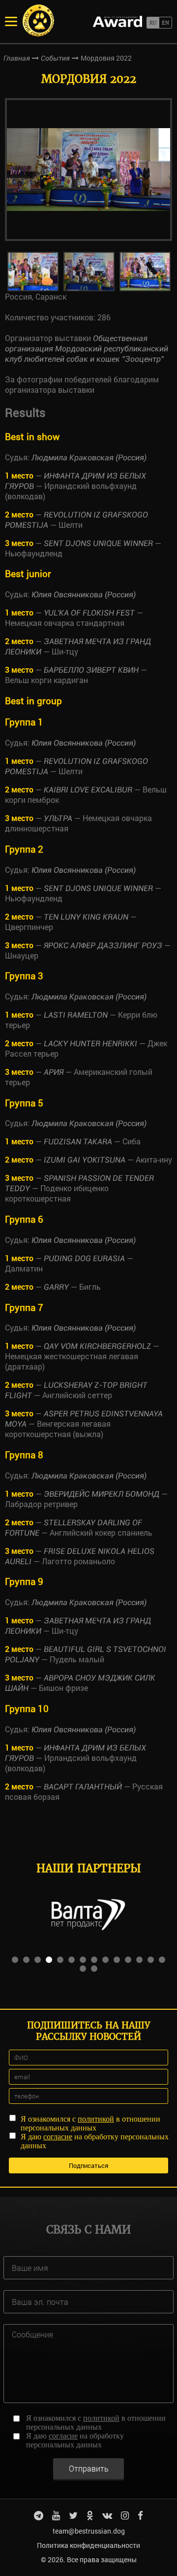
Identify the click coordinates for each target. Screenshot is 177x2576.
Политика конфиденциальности (88, 2545)
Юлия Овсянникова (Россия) (84, 595)
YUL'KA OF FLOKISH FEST (89, 613)
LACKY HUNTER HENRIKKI (90, 1044)
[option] (88, 170)
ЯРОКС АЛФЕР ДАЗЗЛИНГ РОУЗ (103, 945)
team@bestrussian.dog (89, 2531)
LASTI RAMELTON (76, 1015)
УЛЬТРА (58, 818)
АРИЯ (54, 1072)
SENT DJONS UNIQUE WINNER (98, 543)
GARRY (56, 1287)
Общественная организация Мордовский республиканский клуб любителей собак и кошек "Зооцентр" (87, 349)
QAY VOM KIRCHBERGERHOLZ (97, 1346)
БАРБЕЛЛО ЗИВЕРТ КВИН (91, 670)
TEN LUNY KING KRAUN (86, 917)
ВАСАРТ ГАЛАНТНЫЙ (83, 1787)
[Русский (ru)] (153, 23)
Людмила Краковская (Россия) (89, 458)
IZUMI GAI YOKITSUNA (85, 1160)
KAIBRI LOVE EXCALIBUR (88, 790)
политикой (96, 2119)
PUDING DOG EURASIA (84, 1258)
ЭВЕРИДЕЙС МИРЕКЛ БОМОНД (102, 1494)
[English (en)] (165, 23)
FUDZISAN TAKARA (78, 1142)
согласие (58, 2137)
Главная (17, 58)
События (55, 58)
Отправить (89, 2468)
